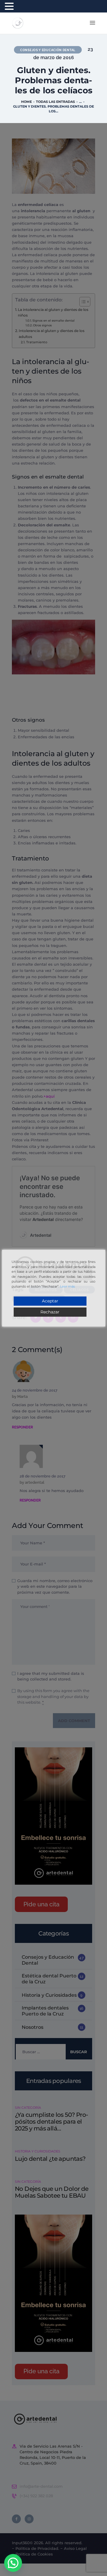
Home (26, 102)
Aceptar (50, 1301)
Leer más (67, 1286)
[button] (13, 2563)
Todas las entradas (55, 102)
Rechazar (50, 1312)
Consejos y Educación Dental (48, 50)
